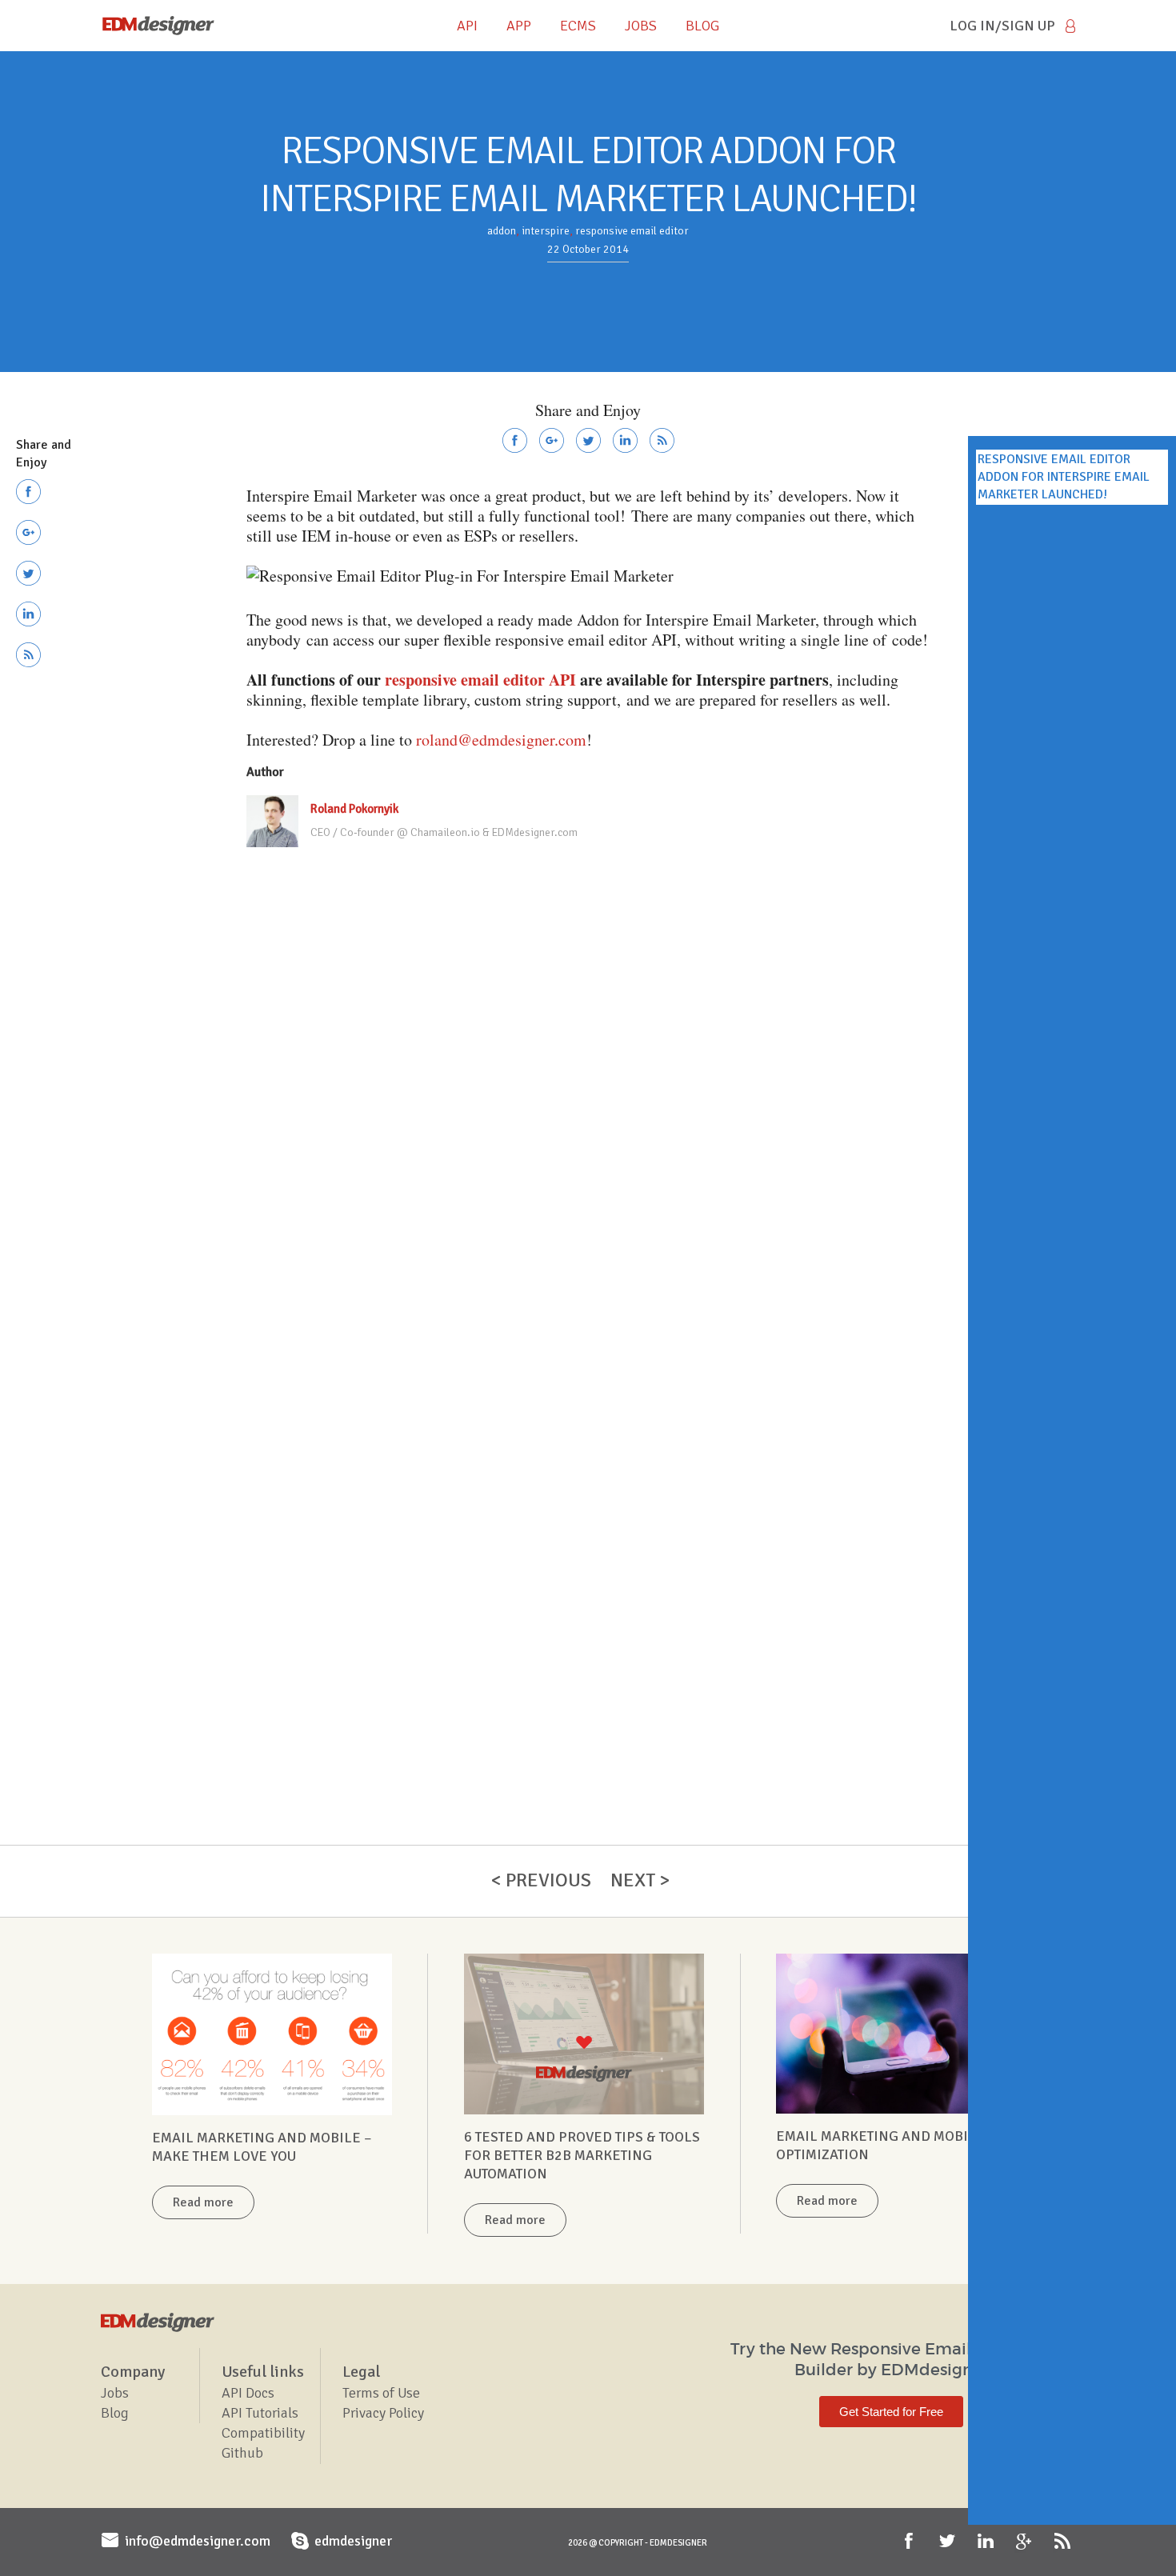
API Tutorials (260, 2413)
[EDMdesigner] (158, 26)
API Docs (248, 2393)
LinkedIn (987, 2542)
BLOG (702, 26)
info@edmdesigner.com (198, 2541)
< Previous (541, 1880)
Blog (115, 2413)
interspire (546, 231)
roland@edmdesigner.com (501, 740)
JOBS (641, 26)
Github (242, 2453)
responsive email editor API (480, 680)
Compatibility (263, 2433)
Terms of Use (381, 2393)
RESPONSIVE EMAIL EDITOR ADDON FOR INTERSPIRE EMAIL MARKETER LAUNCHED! (1064, 477)
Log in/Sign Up (1002, 26)
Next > (640, 1880)
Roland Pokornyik (354, 809)
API (467, 26)
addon (502, 231)
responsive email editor (632, 231)
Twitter (949, 2542)
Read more (203, 2202)
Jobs (115, 2393)
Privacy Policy (383, 2413)
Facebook (910, 2542)
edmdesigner (353, 2541)
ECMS (578, 26)
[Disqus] (588, 1075)
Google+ (1026, 2542)
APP (519, 26)
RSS (1064, 2542)
